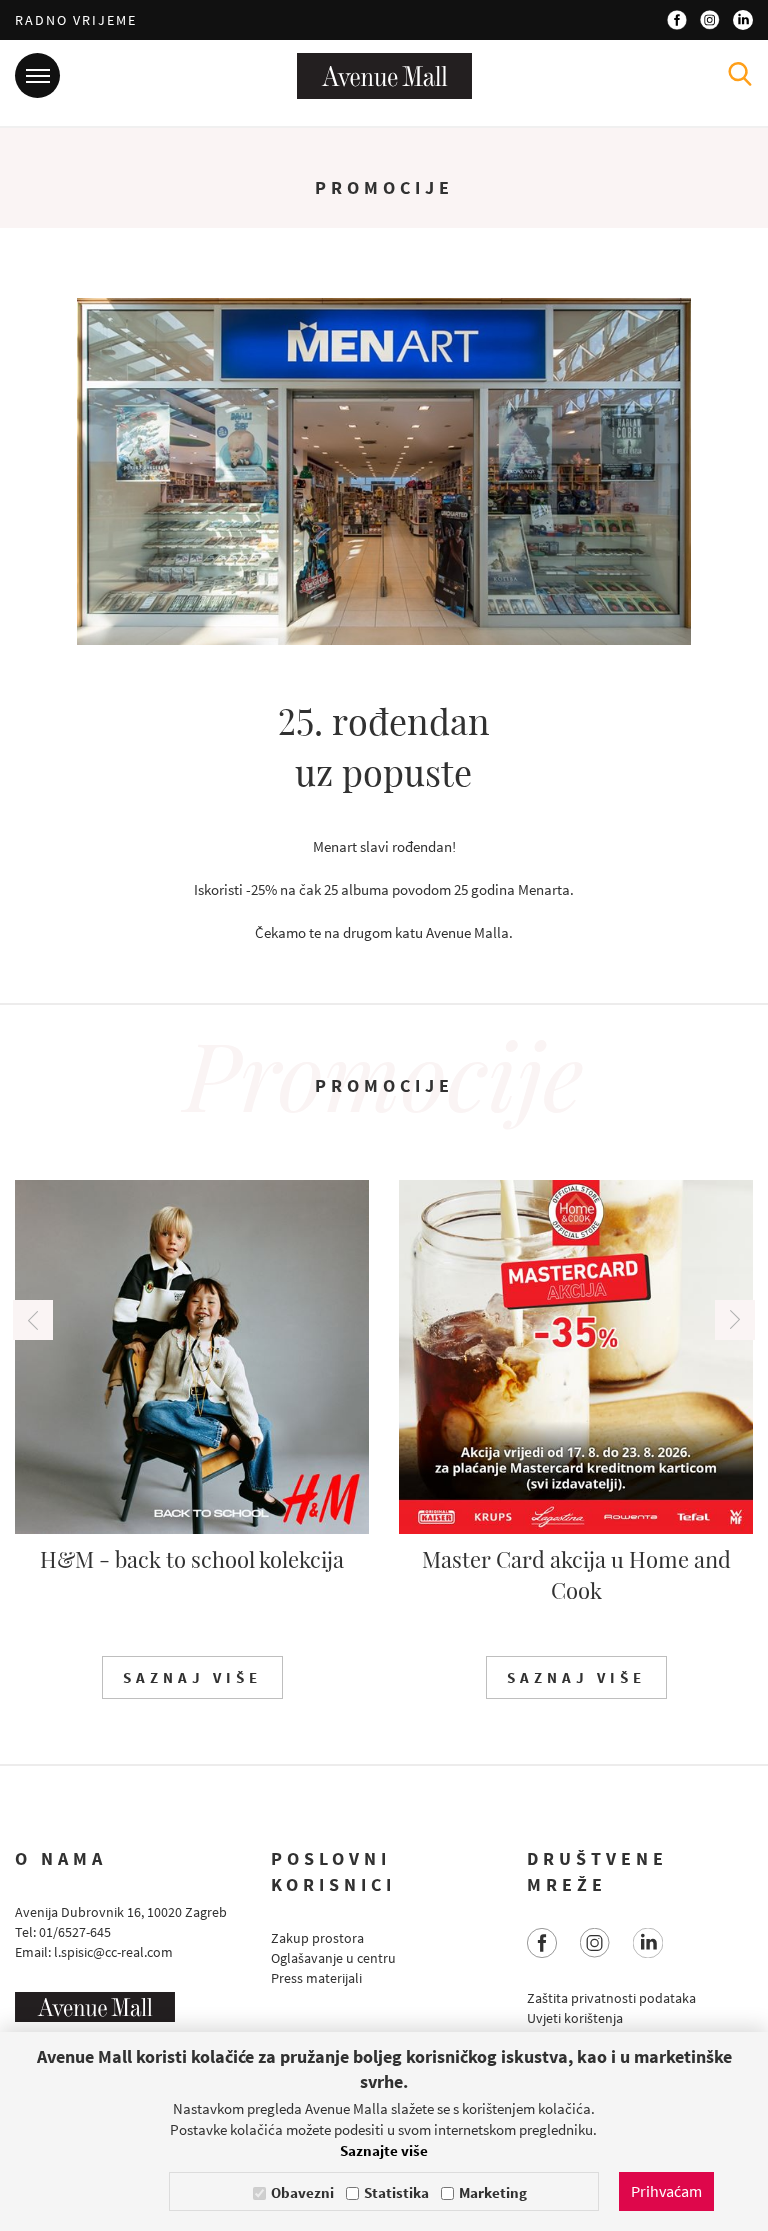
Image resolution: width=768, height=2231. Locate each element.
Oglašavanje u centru (333, 1958)
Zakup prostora (317, 1938)
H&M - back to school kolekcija (192, 1559)
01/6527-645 (75, 1932)
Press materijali (316, 1978)
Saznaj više (192, 1677)
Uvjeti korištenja (575, 2018)
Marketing (493, 2192)
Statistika (396, 2192)
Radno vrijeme (76, 20)
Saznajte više (384, 2150)
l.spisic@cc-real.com (113, 1952)
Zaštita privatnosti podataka (611, 1998)
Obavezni (302, 2192)
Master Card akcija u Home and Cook (576, 1574)
